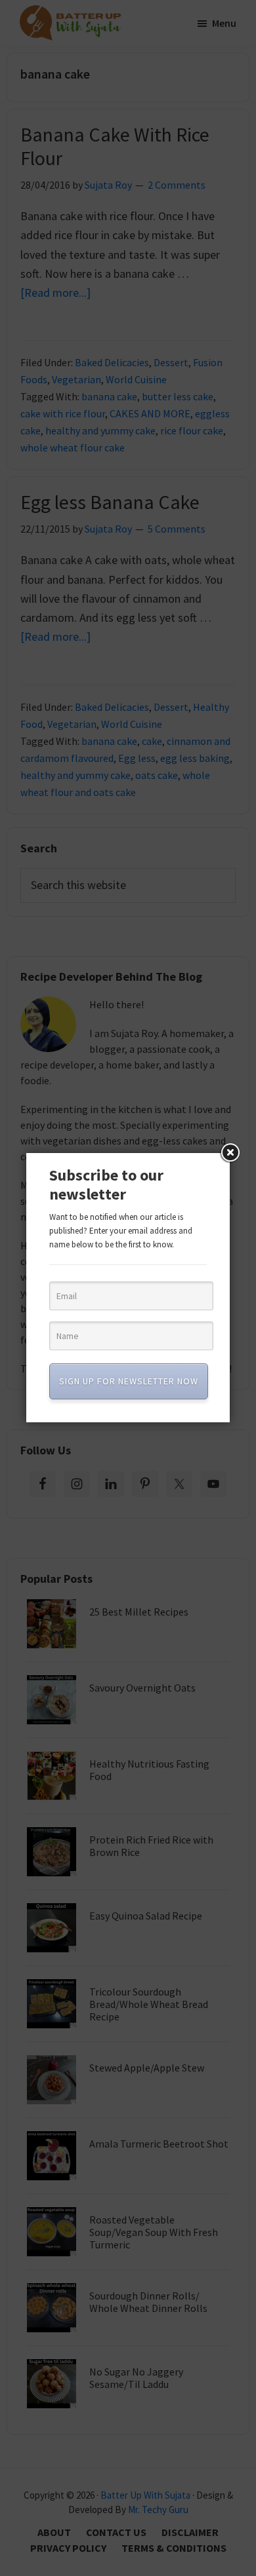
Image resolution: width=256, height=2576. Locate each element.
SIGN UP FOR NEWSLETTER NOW (129, 1381)
